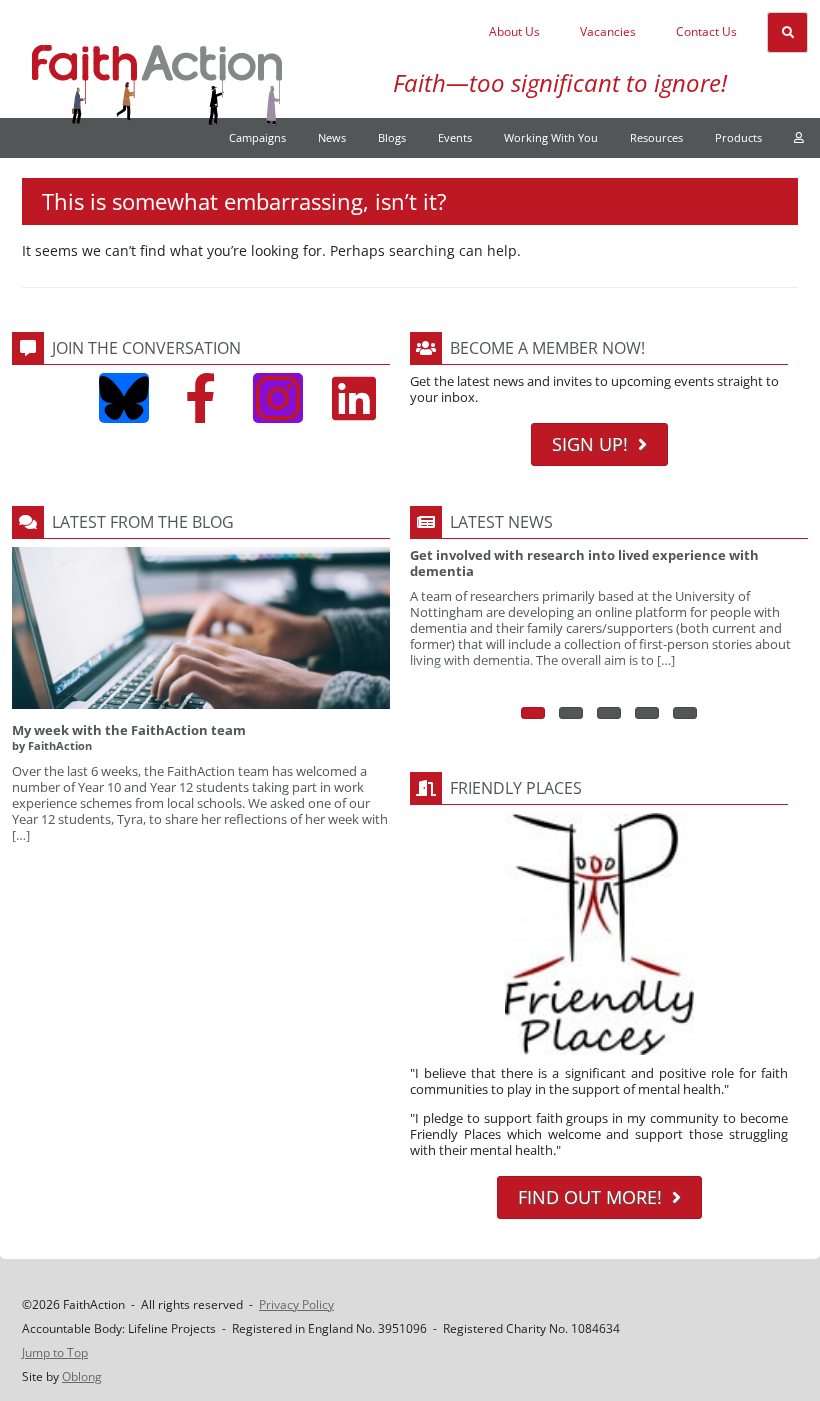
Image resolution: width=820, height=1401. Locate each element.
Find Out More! (590, 1197)
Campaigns (257, 137)
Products (738, 137)
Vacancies (608, 31)
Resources (656, 137)
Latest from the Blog (143, 522)
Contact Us (706, 31)
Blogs (392, 137)
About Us (514, 31)
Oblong (82, 1376)
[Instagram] (278, 398)
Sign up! (590, 444)
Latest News (501, 522)
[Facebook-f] (201, 398)
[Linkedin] (354, 398)
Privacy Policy (296, 1304)
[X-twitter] (48, 398)
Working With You (551, 137)
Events (455, 137)
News (332, 137)
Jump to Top (55, 1352)
